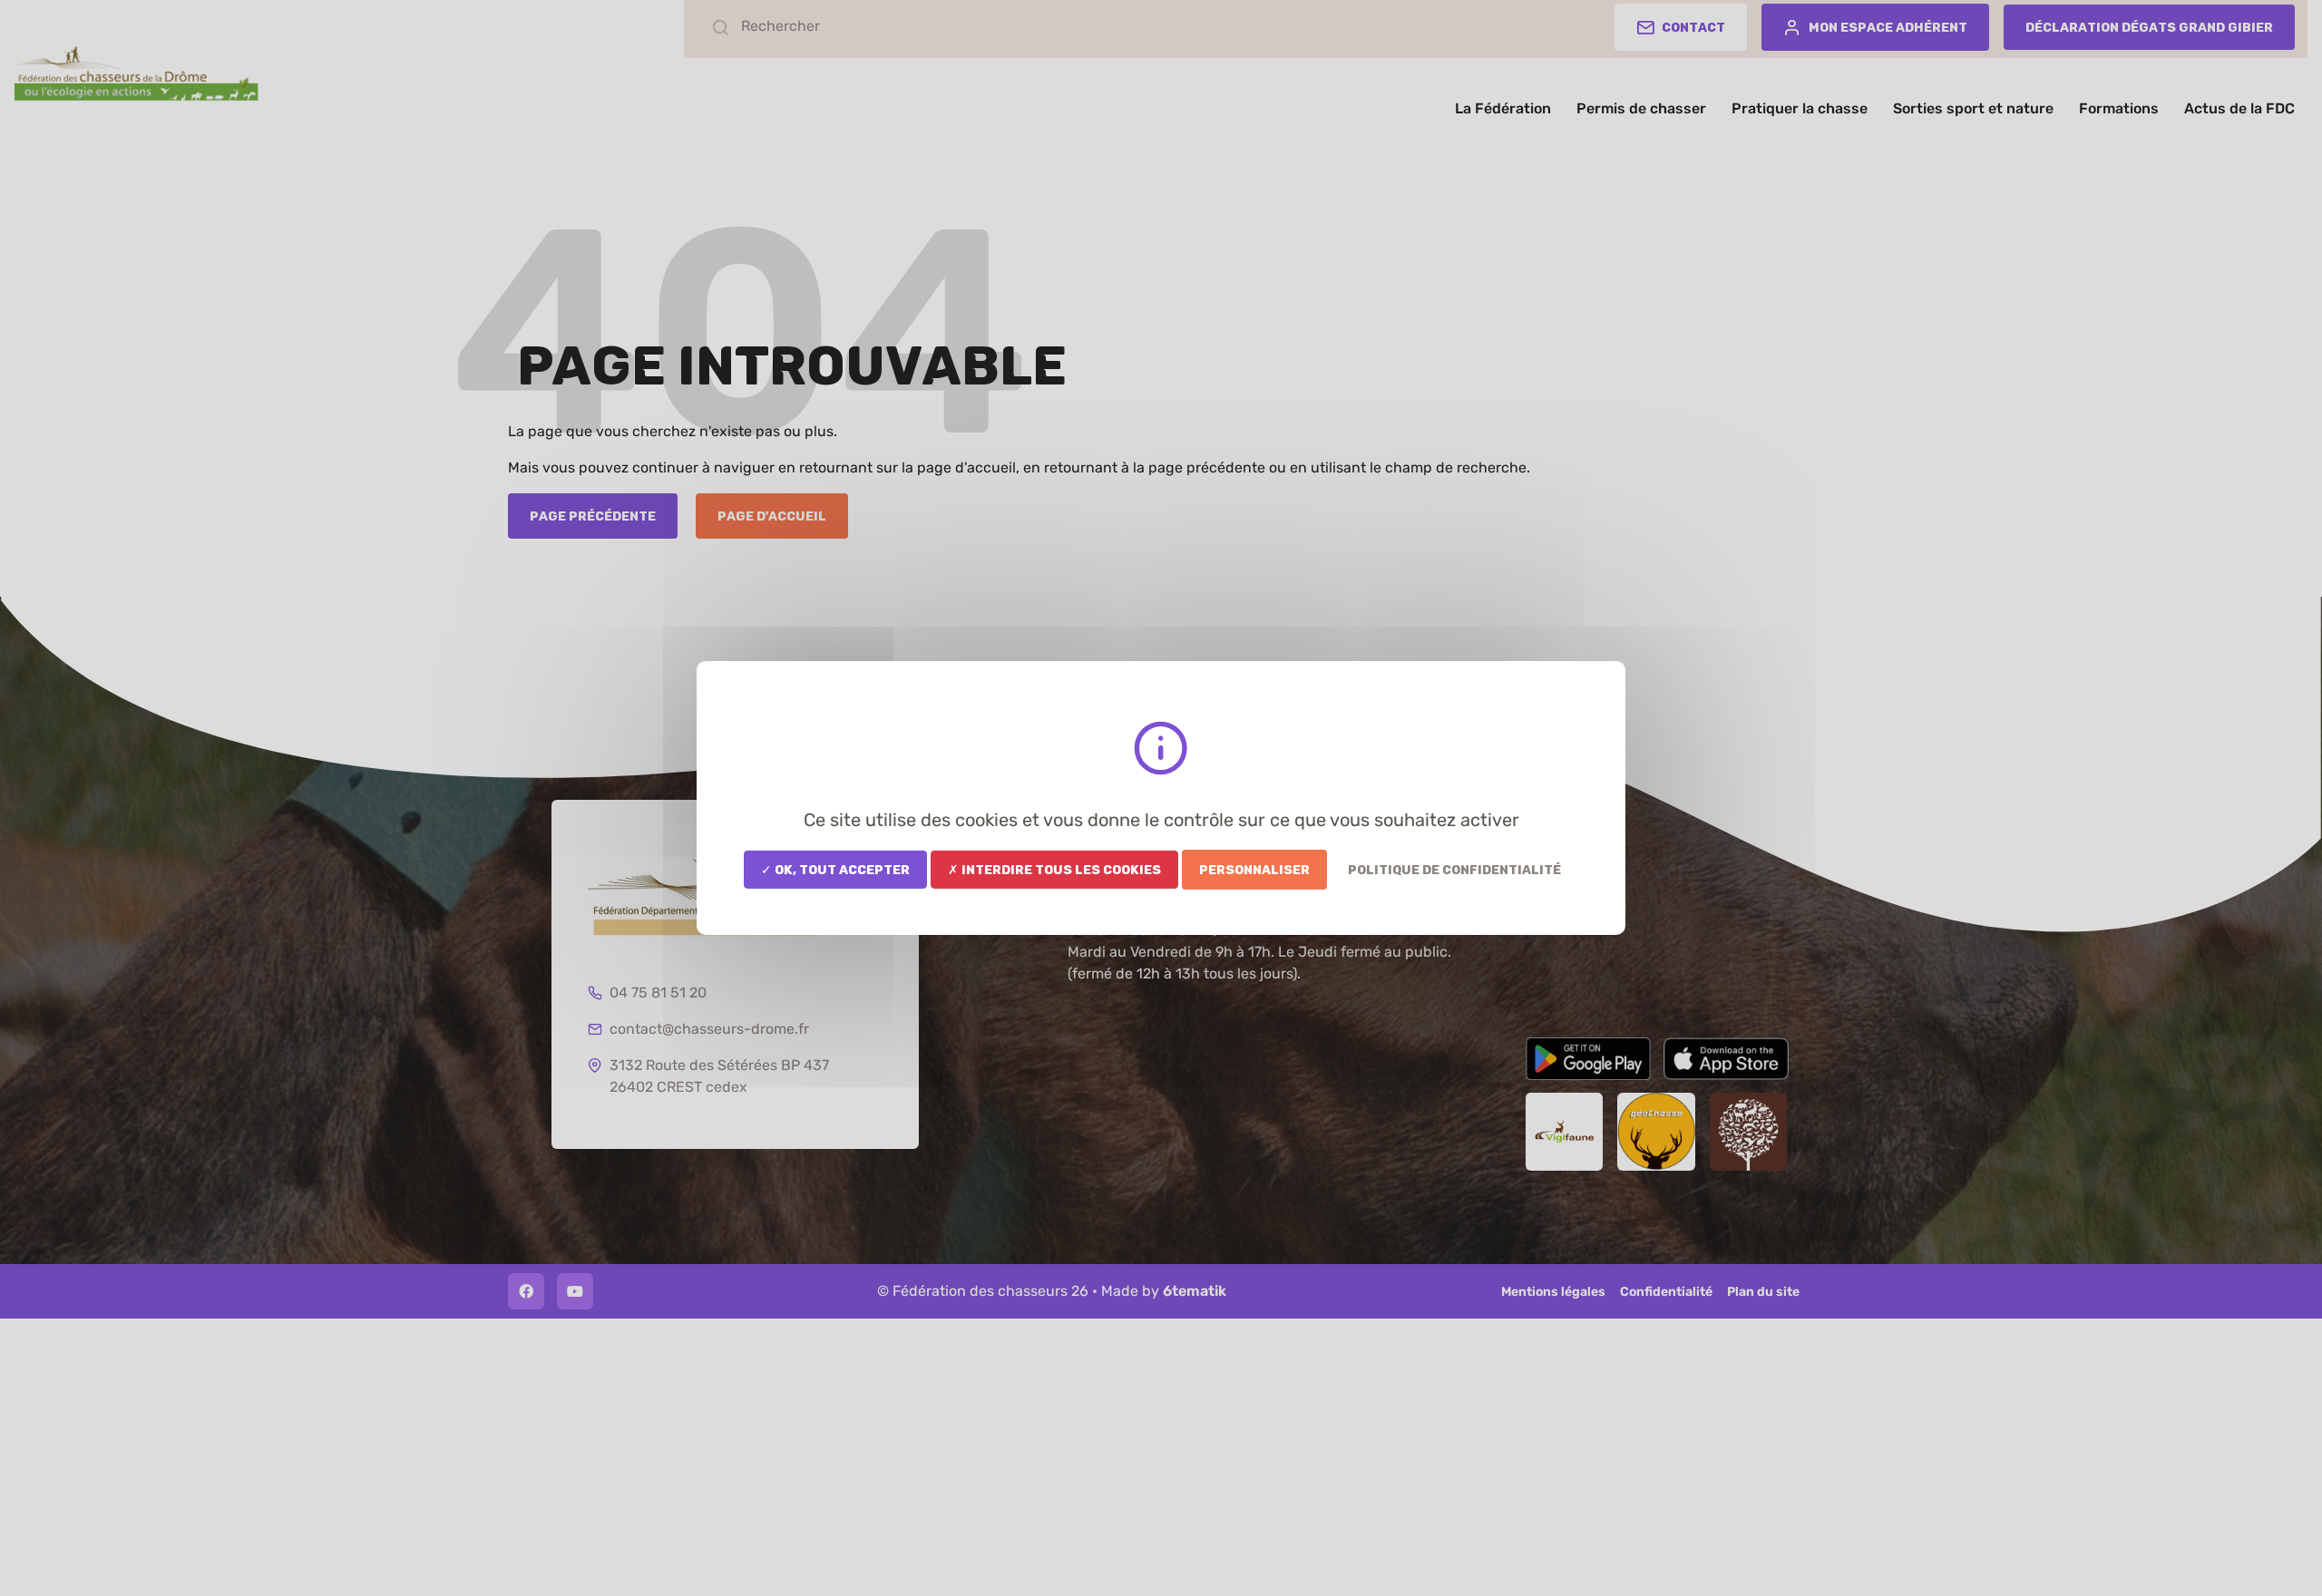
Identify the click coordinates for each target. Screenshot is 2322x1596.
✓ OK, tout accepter (835, 870)
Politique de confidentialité (1454, 870)
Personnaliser (1254, 870)
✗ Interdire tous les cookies (1054, 870)
